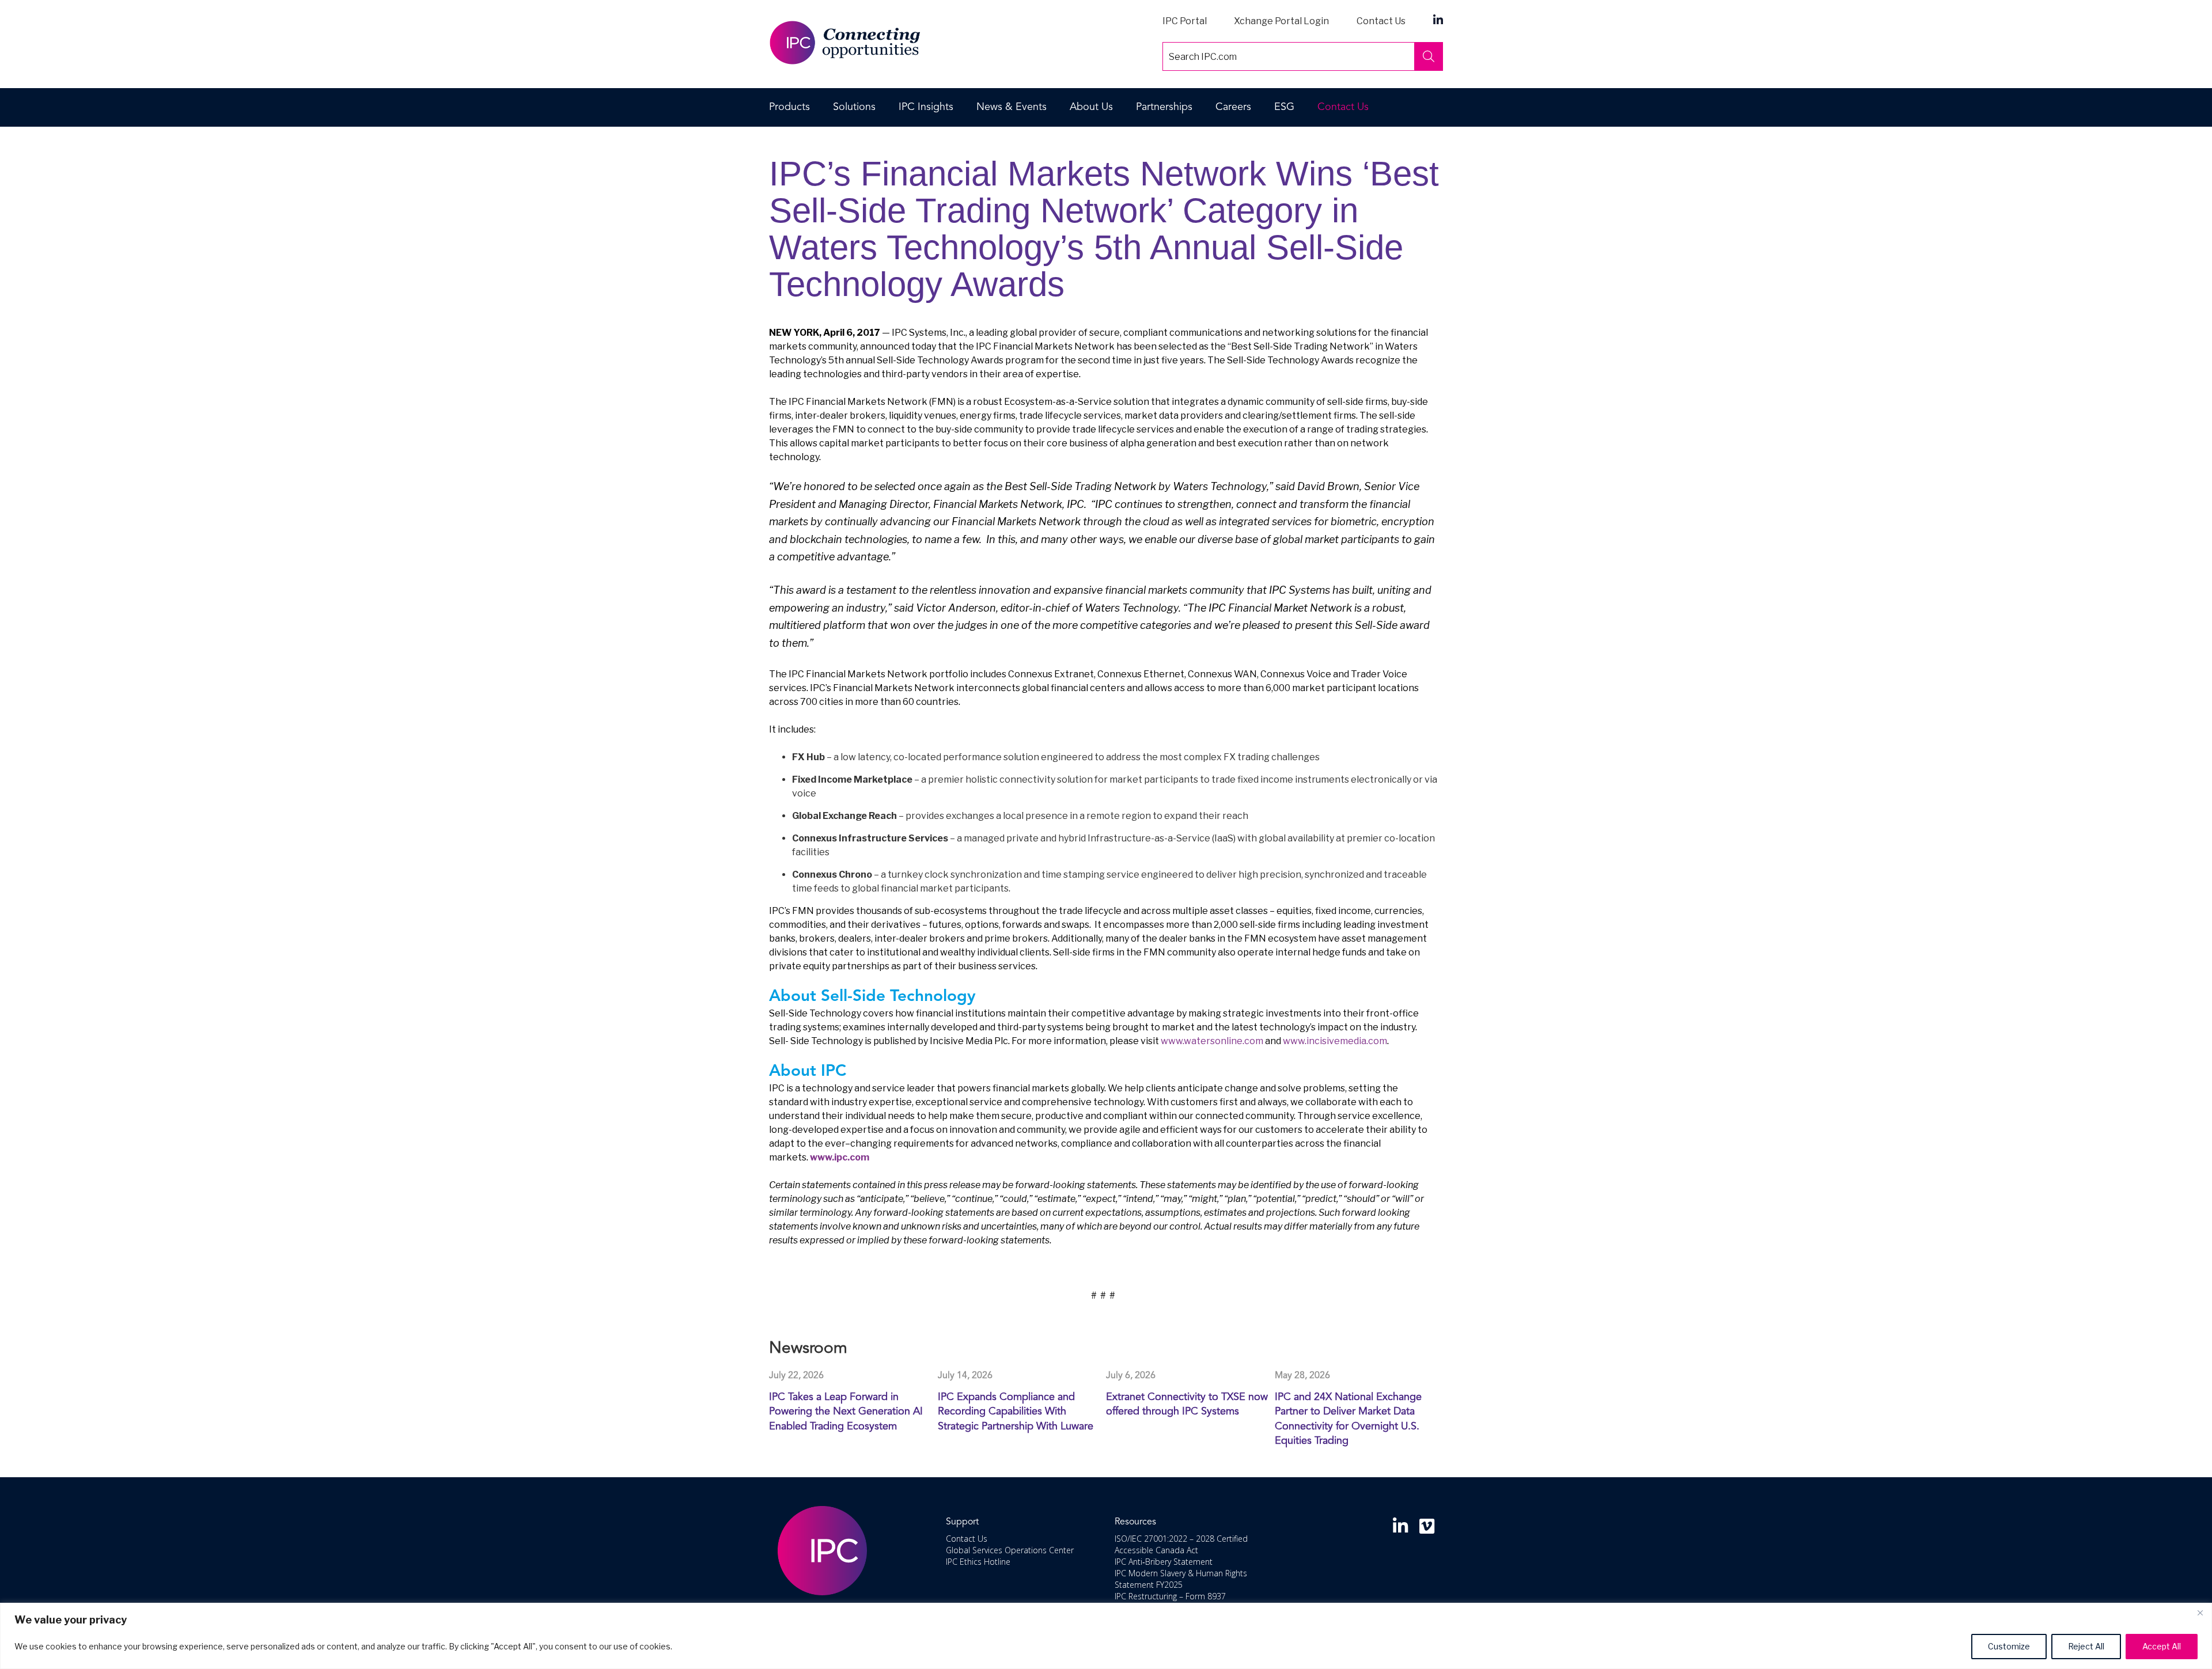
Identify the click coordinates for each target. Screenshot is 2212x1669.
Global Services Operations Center (1010, 1550)
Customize (2009, 1646)
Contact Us (1381, 21)
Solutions (854, 107)
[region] (1106, 1636)
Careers (1233, 107)
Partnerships (1164, 107)
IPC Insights (926, 107)
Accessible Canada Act (1156, 1550)
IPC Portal (1185, 21)
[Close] (2200, 1613)
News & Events (1012, 107)
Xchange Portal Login (1281, 21)
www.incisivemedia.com (1335, 1041)
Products (789, 107)
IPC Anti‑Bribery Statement (1164, 1562)
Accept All (2162, 1646)
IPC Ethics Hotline (978, 1562)
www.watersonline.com (1212, 1041)
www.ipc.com (840, 1157)
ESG (1284, 107)
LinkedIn (1438, 19)
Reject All (2086, 1646)
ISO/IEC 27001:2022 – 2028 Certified (1181, 1539)
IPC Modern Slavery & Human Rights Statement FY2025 (1181, 1579)
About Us (1091, 107)
